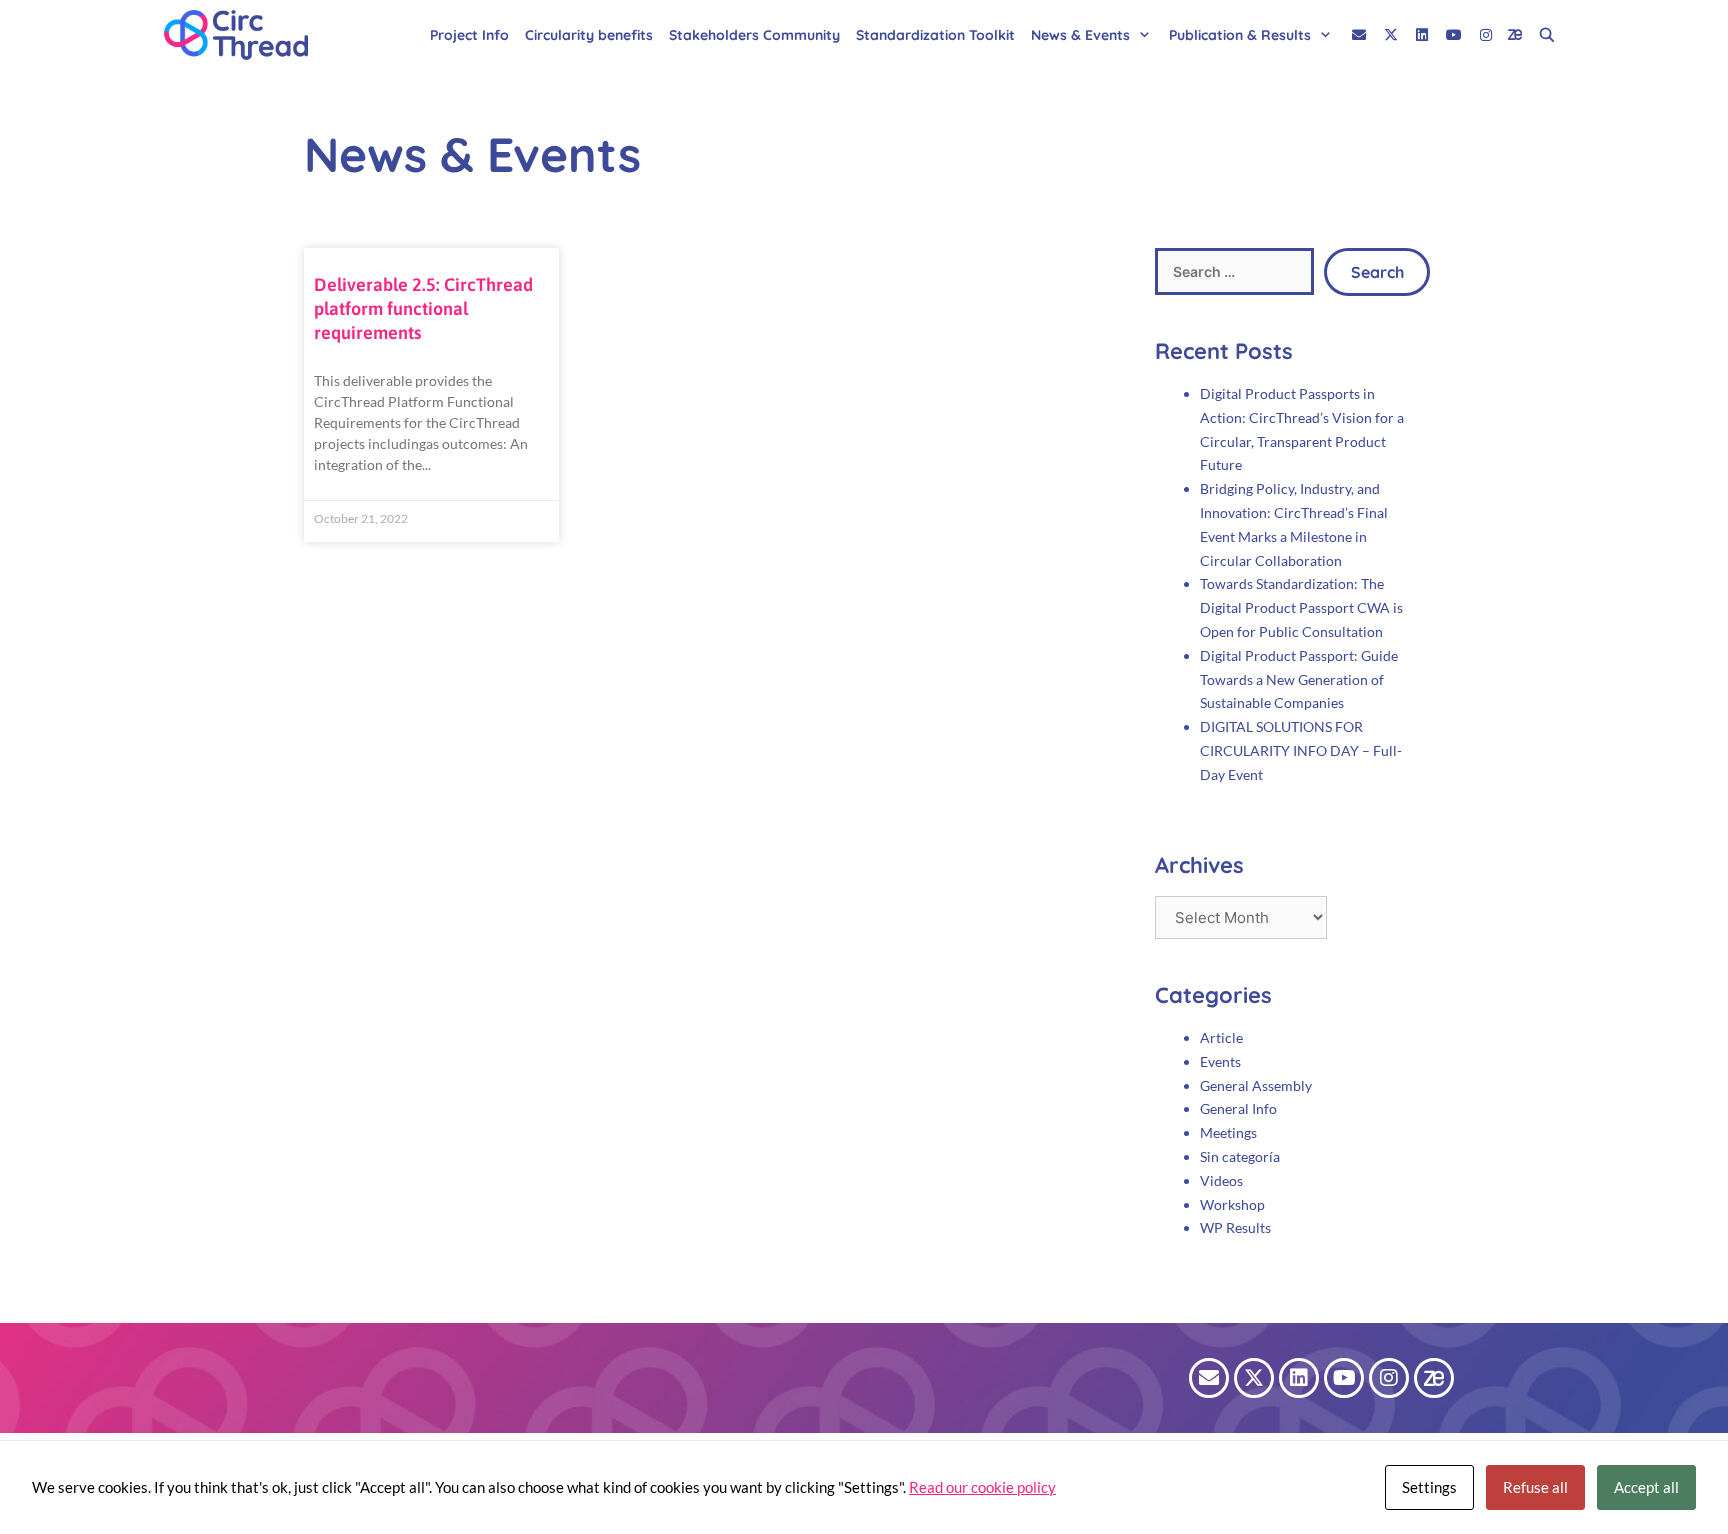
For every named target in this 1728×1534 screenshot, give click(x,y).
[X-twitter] (1254, 1378)
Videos (1221, 1180)
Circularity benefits (589, 35)
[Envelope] (1209, 1378)
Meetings (1228, 1132)
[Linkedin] (1299, 1378)
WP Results (1235, 1227)
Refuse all (1535, 1487)
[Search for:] (1234, 271)
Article (1221, 1037)
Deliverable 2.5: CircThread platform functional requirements (423, 308)
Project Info (469, 35)
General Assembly (1256, 1085)
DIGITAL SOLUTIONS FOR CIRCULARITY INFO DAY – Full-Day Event (1301, 750)
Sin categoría (1240, 1156)
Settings (1429, 1487)
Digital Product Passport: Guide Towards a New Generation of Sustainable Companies (1299, 679)
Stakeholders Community (754, 35)
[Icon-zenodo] (1434, 1378)
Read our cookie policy (982, 1487)
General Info (1238, 1108)
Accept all (1646, 1487)
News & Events (1080, 35)
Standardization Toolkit (935, 35)
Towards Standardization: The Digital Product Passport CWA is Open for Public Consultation (1301, 607)
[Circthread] (241, 35)
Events (1220, 1061)
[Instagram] (1389, 1378)
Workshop (1232, 1204)
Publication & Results (1240, 35)
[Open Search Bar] (1547, 35)
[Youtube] (1344, 1378)
